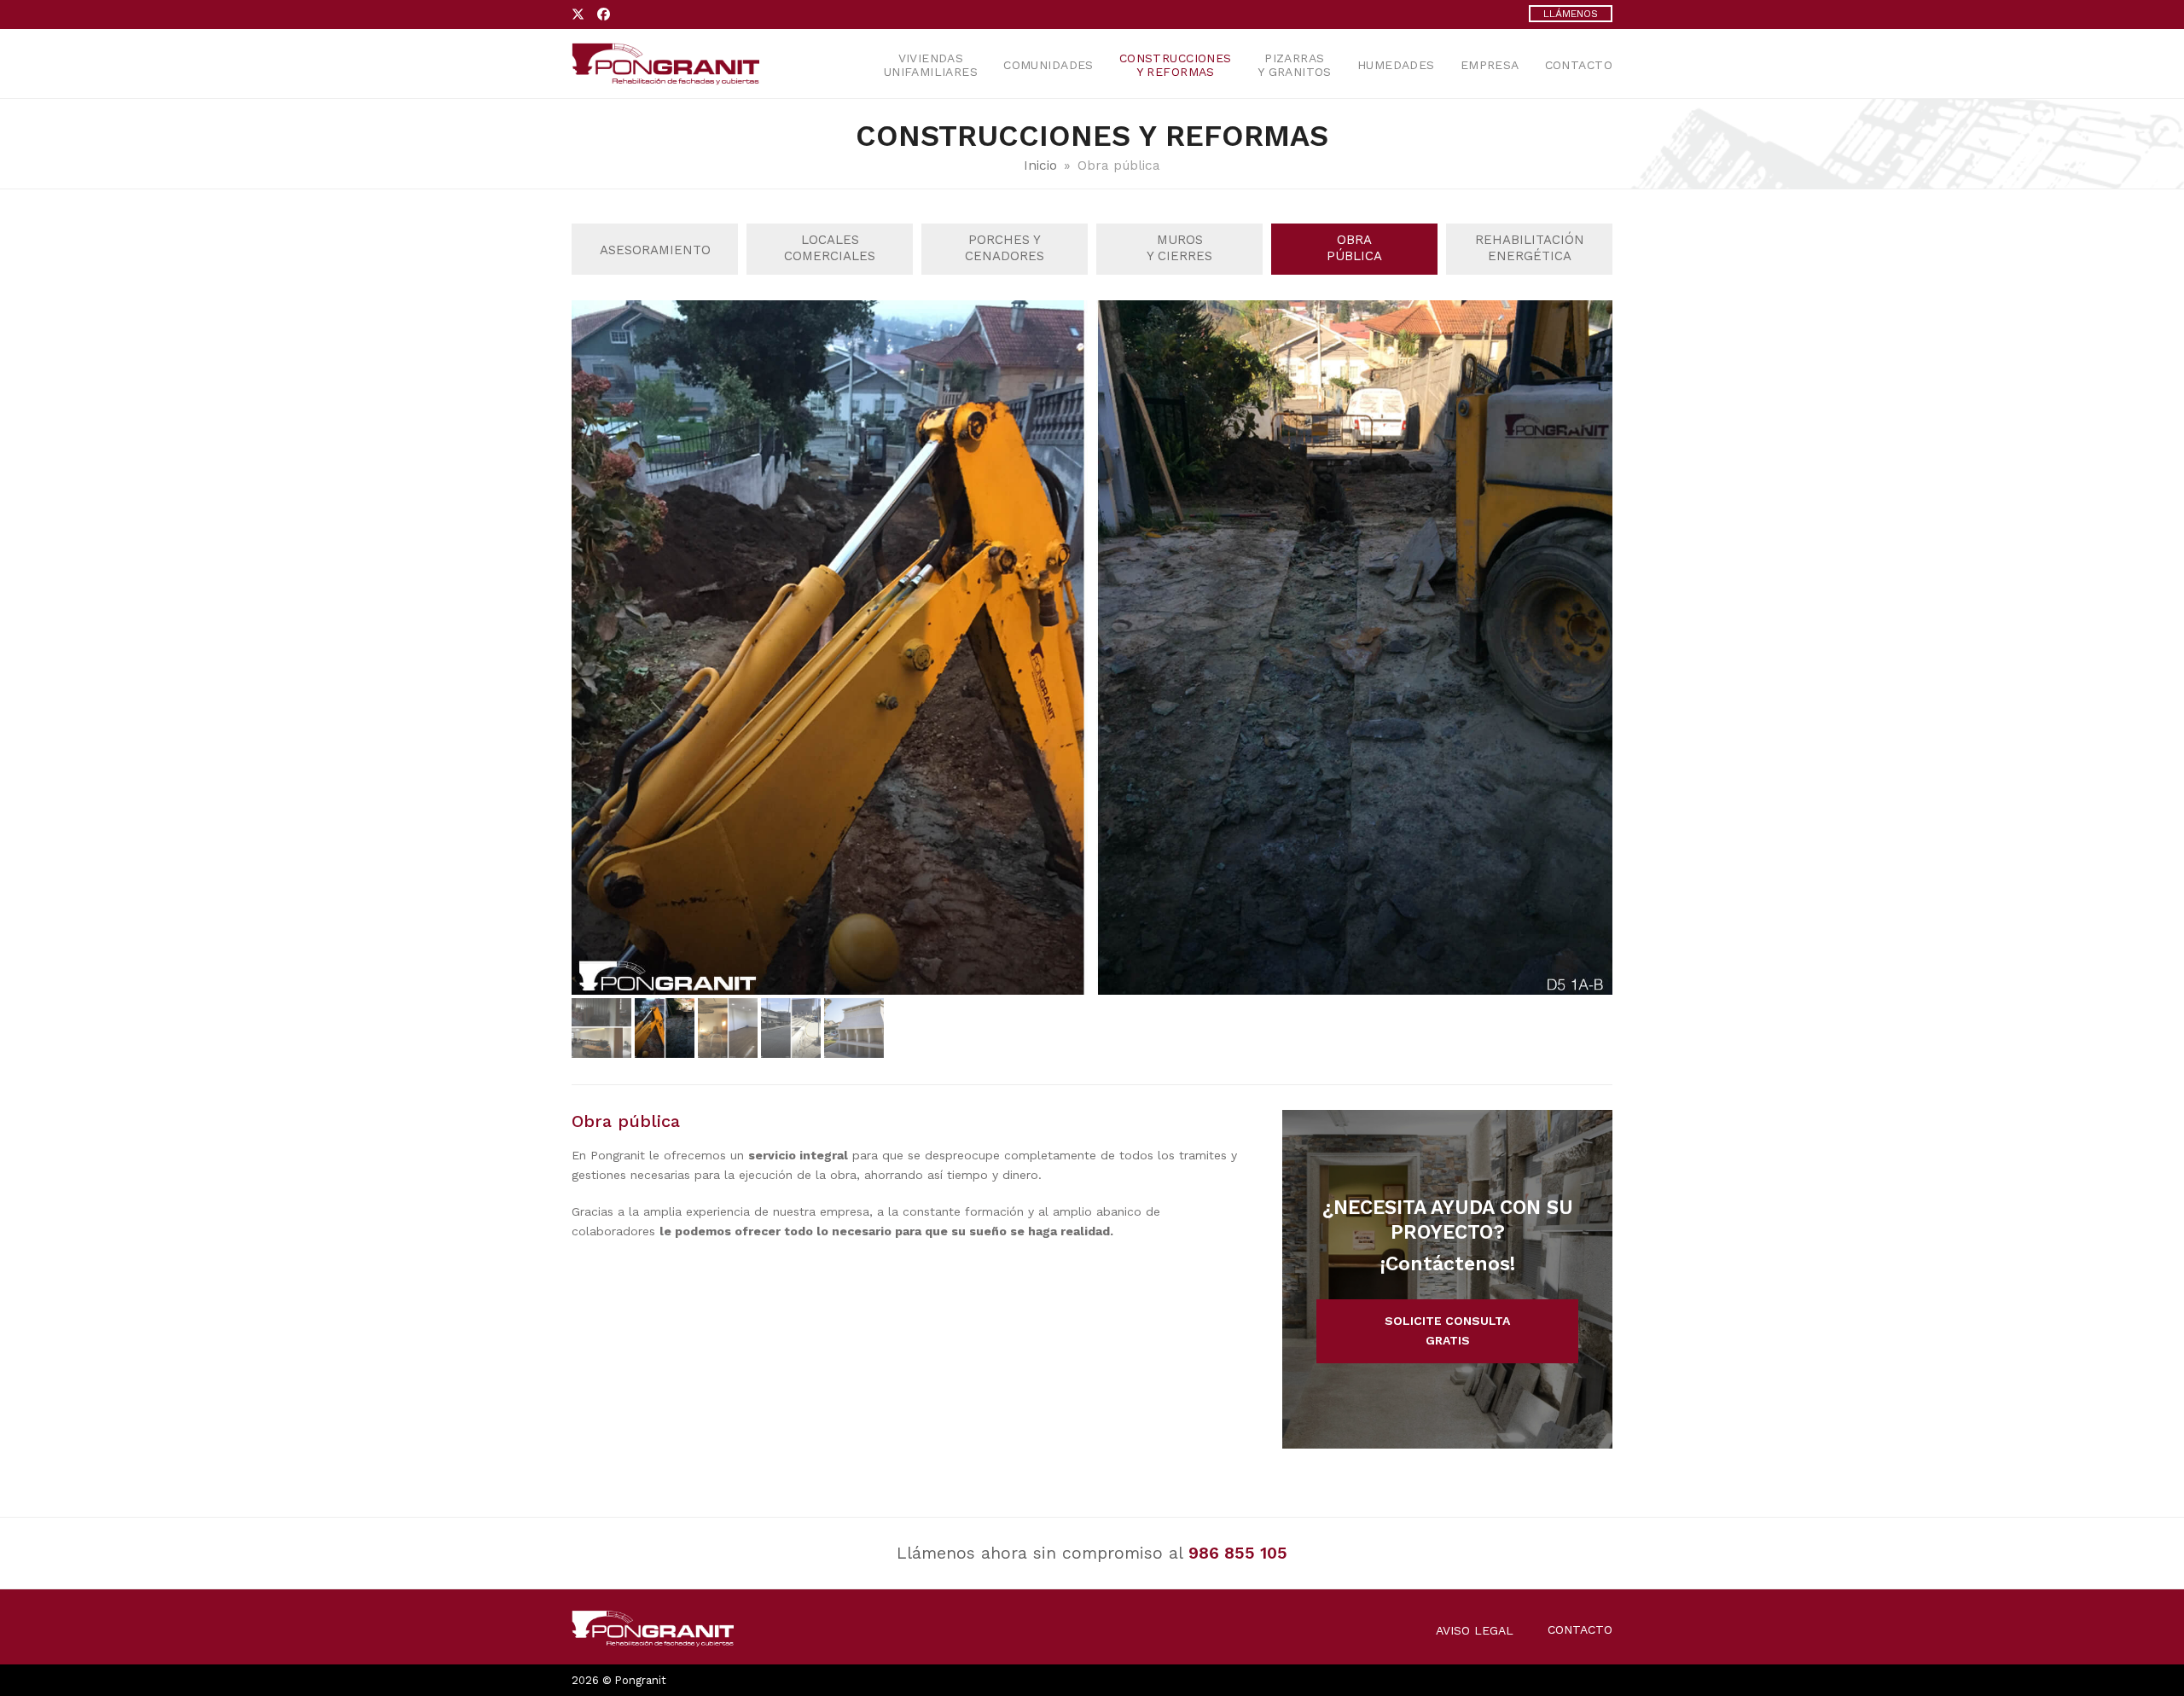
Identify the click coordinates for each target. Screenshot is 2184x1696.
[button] (586, 648)
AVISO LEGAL (1475, 1630)
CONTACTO (1580, 1629)
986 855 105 (1238, 1553)
